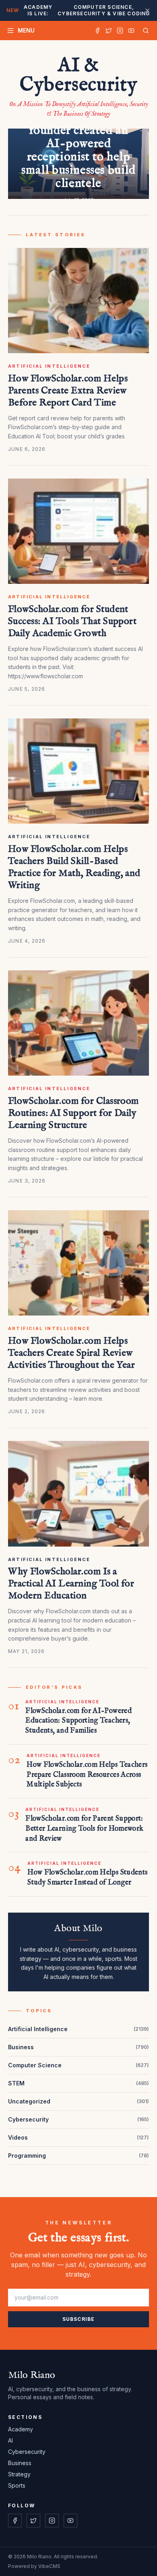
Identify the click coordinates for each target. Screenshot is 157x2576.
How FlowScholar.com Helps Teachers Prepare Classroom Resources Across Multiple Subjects (87, 1775)
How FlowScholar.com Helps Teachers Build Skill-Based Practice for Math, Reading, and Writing (74, 867)
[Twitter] (109, 31)
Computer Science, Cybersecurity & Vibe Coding (78, 10)
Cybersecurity (27, 2452)
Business (20, 2463)
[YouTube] (131, 31)
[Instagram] (120, 31)
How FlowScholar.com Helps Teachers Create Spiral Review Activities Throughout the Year (71, 1353)
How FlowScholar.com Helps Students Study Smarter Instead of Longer (87, 1878)
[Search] (144, 31)
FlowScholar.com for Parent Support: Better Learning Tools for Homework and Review (84, 1829)
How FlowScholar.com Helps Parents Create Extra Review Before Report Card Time (68, 391)
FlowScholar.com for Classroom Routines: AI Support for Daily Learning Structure (73, 1113)
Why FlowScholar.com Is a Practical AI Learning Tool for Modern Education (71, 1584)
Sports (17, 2485)
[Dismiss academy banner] (147, 10)
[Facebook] (97, 31)
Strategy (19, 2474)
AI (10, 2440)
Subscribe (79, 2319)
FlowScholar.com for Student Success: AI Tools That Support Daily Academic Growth (72, 621)
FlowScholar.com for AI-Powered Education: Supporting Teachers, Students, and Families (78, 1721)
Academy (21, 2429)
